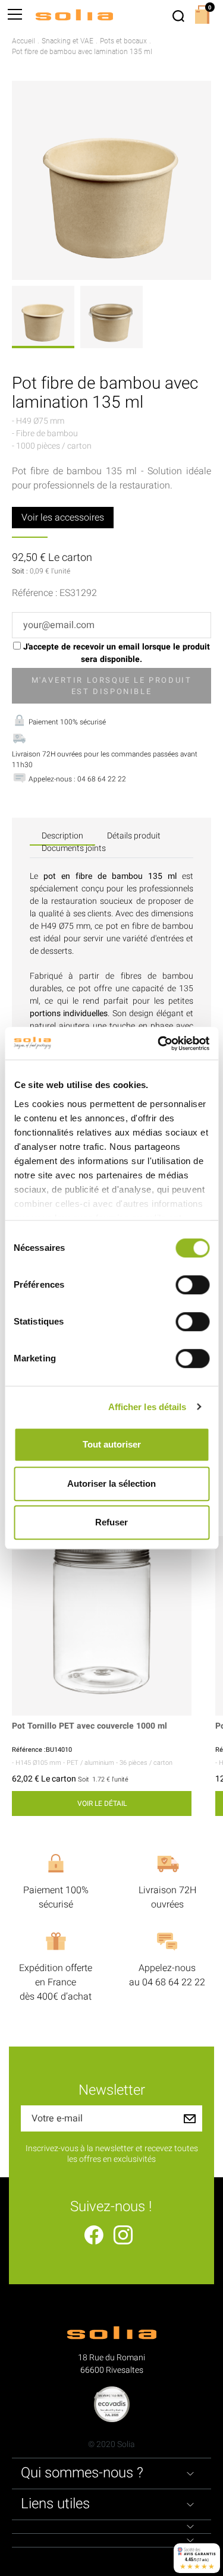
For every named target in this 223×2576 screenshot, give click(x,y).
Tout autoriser (112, 1444)
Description (62, 836)
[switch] (192, 1285)
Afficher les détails (147, 1407)
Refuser (111, 1522)
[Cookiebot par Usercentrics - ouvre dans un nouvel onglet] (159, 1043)
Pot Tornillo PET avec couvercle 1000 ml (89, 1727)
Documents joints (74, 848)
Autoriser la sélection (111, 1484)
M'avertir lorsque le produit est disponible (112, 686)
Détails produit (134, 836)
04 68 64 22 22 (174, 1982)
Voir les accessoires (63, 518)
